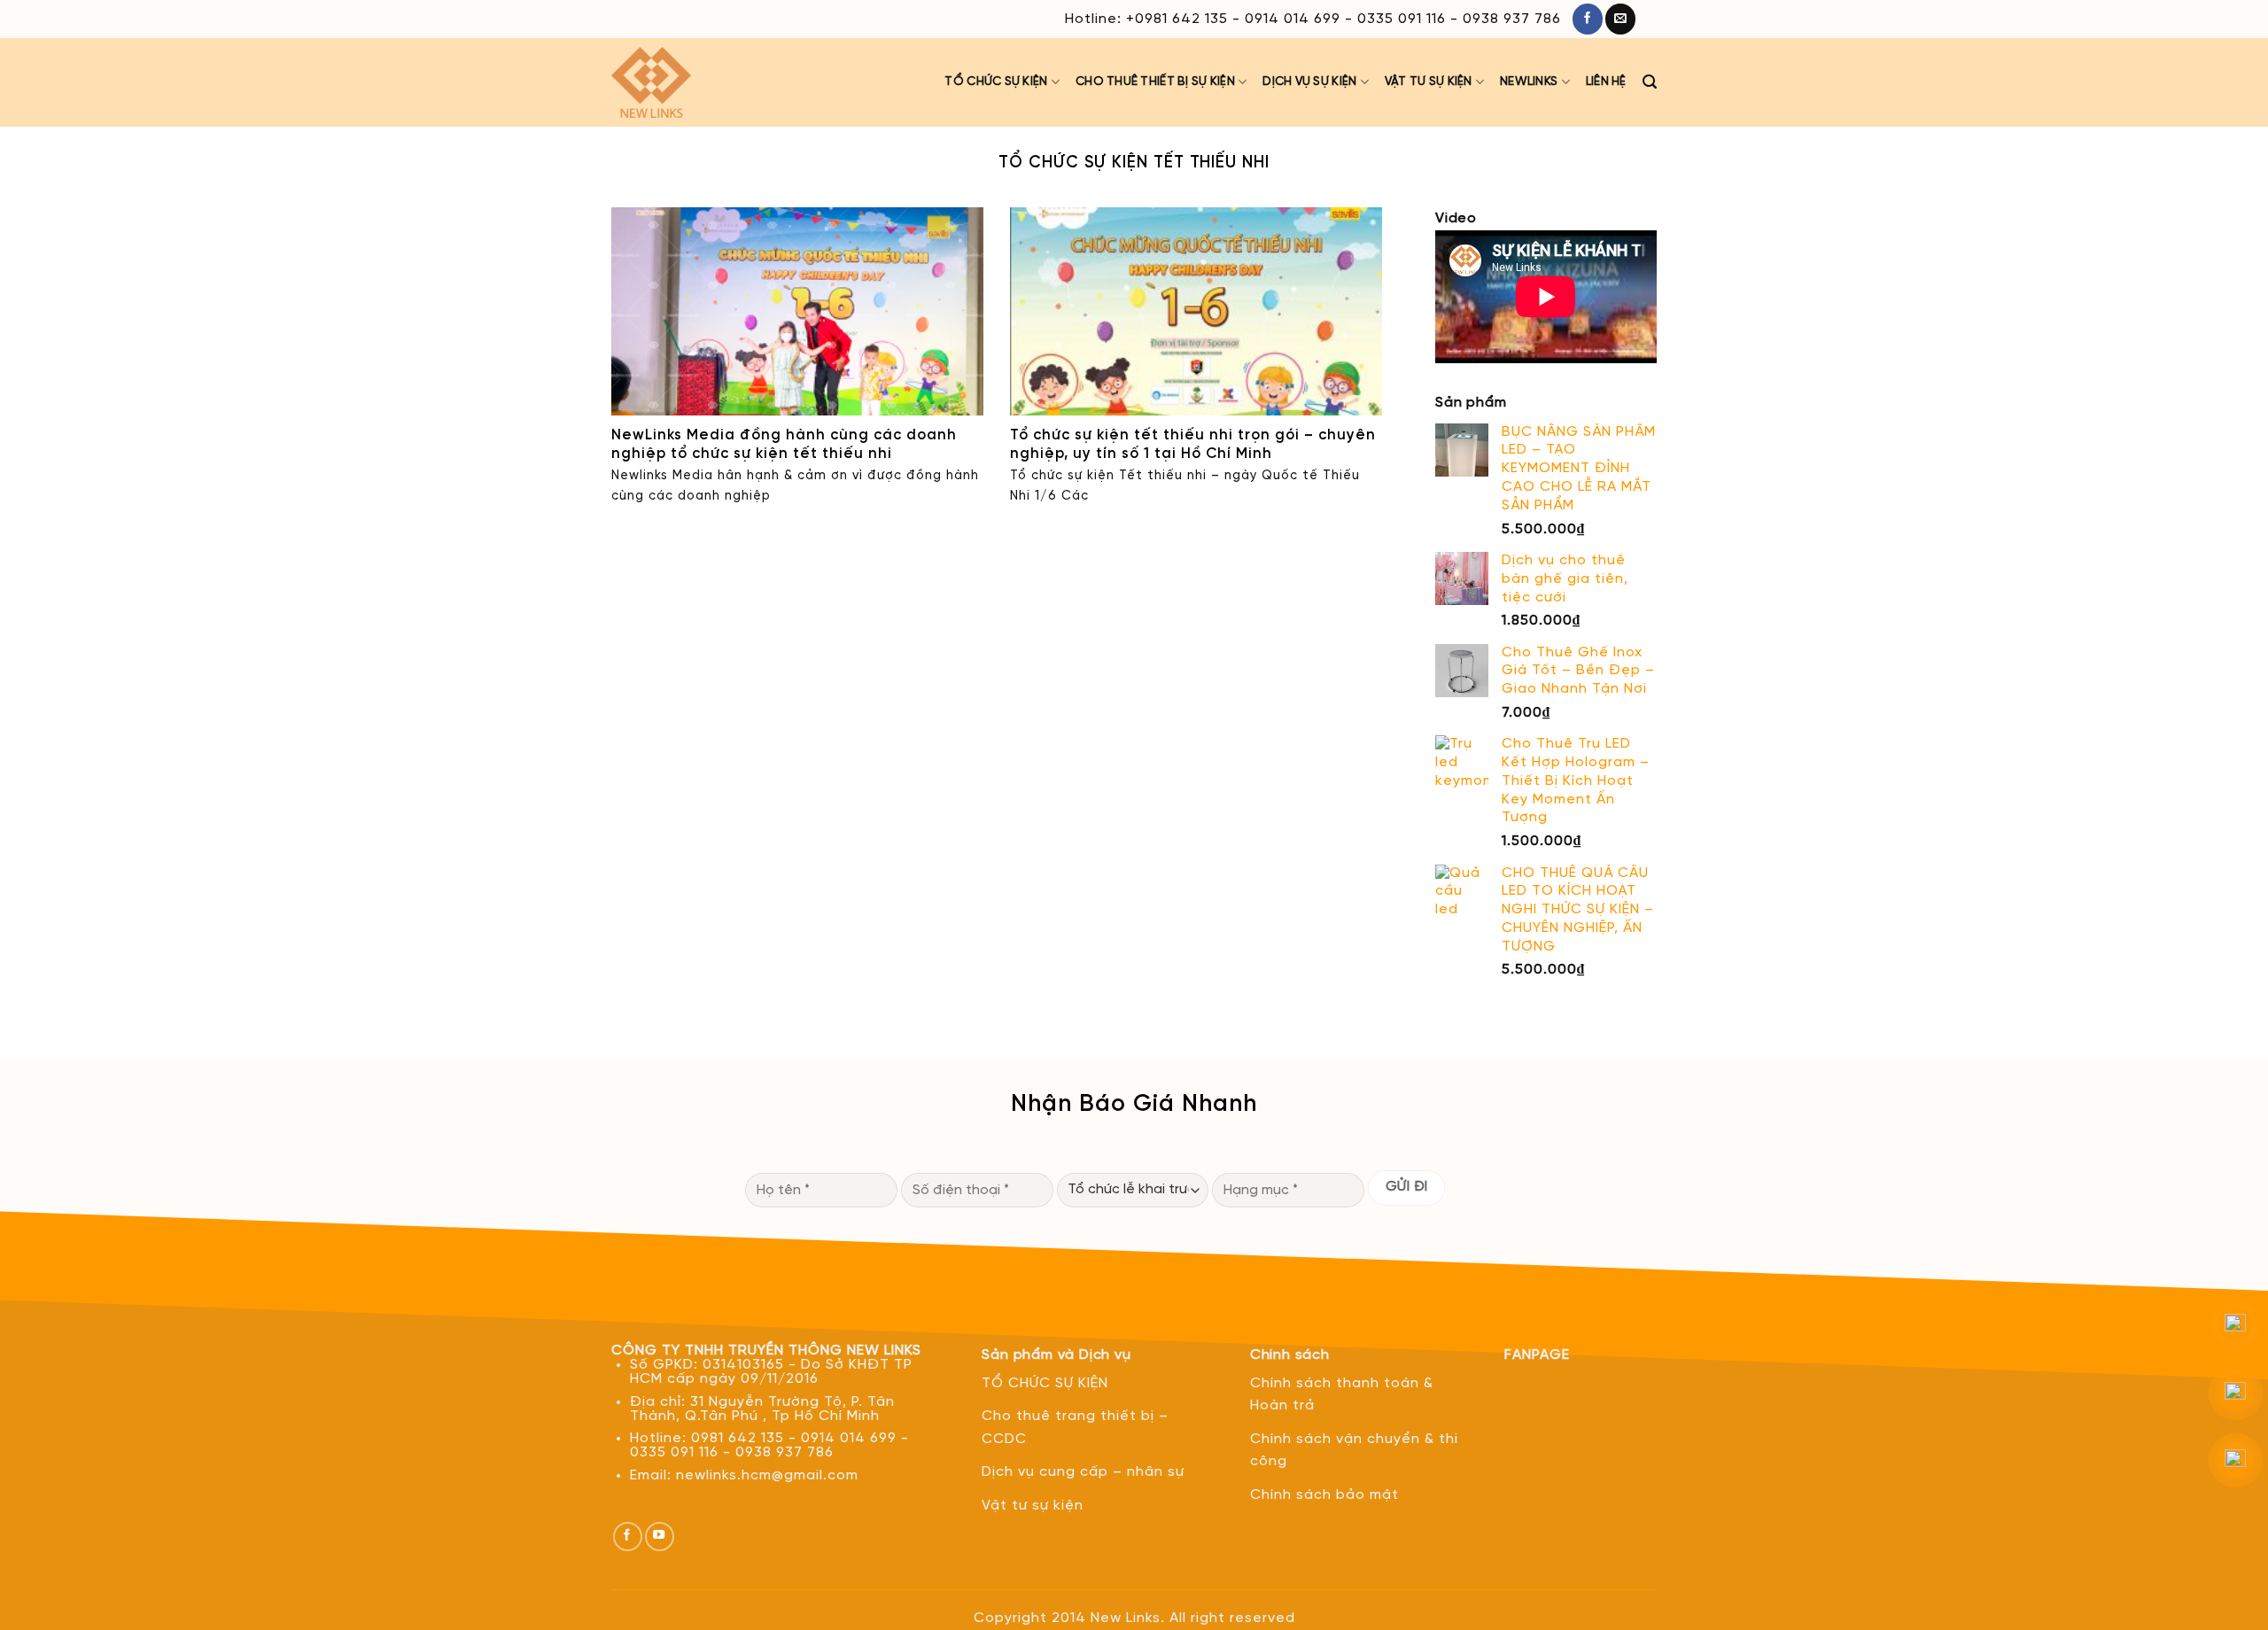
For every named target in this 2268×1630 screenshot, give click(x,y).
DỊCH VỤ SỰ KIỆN (1309, 81)
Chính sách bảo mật (1324, 1495)
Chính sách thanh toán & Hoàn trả (1342, 1395)
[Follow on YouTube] (660, 1537)
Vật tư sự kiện (1429, 81)
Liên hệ (1606, 81)
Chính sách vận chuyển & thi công (1354, 1451)
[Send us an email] (1620, 19)
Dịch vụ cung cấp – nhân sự (1083, 1472)
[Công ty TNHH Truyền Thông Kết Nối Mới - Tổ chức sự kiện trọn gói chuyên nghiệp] (669, 82)
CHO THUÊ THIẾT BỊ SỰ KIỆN (1155, 81)
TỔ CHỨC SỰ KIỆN (996, 81)
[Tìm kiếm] (1650, 82)
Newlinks (1529, 81)
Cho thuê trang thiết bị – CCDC (1075, 1428)
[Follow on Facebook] (1588, 19)
